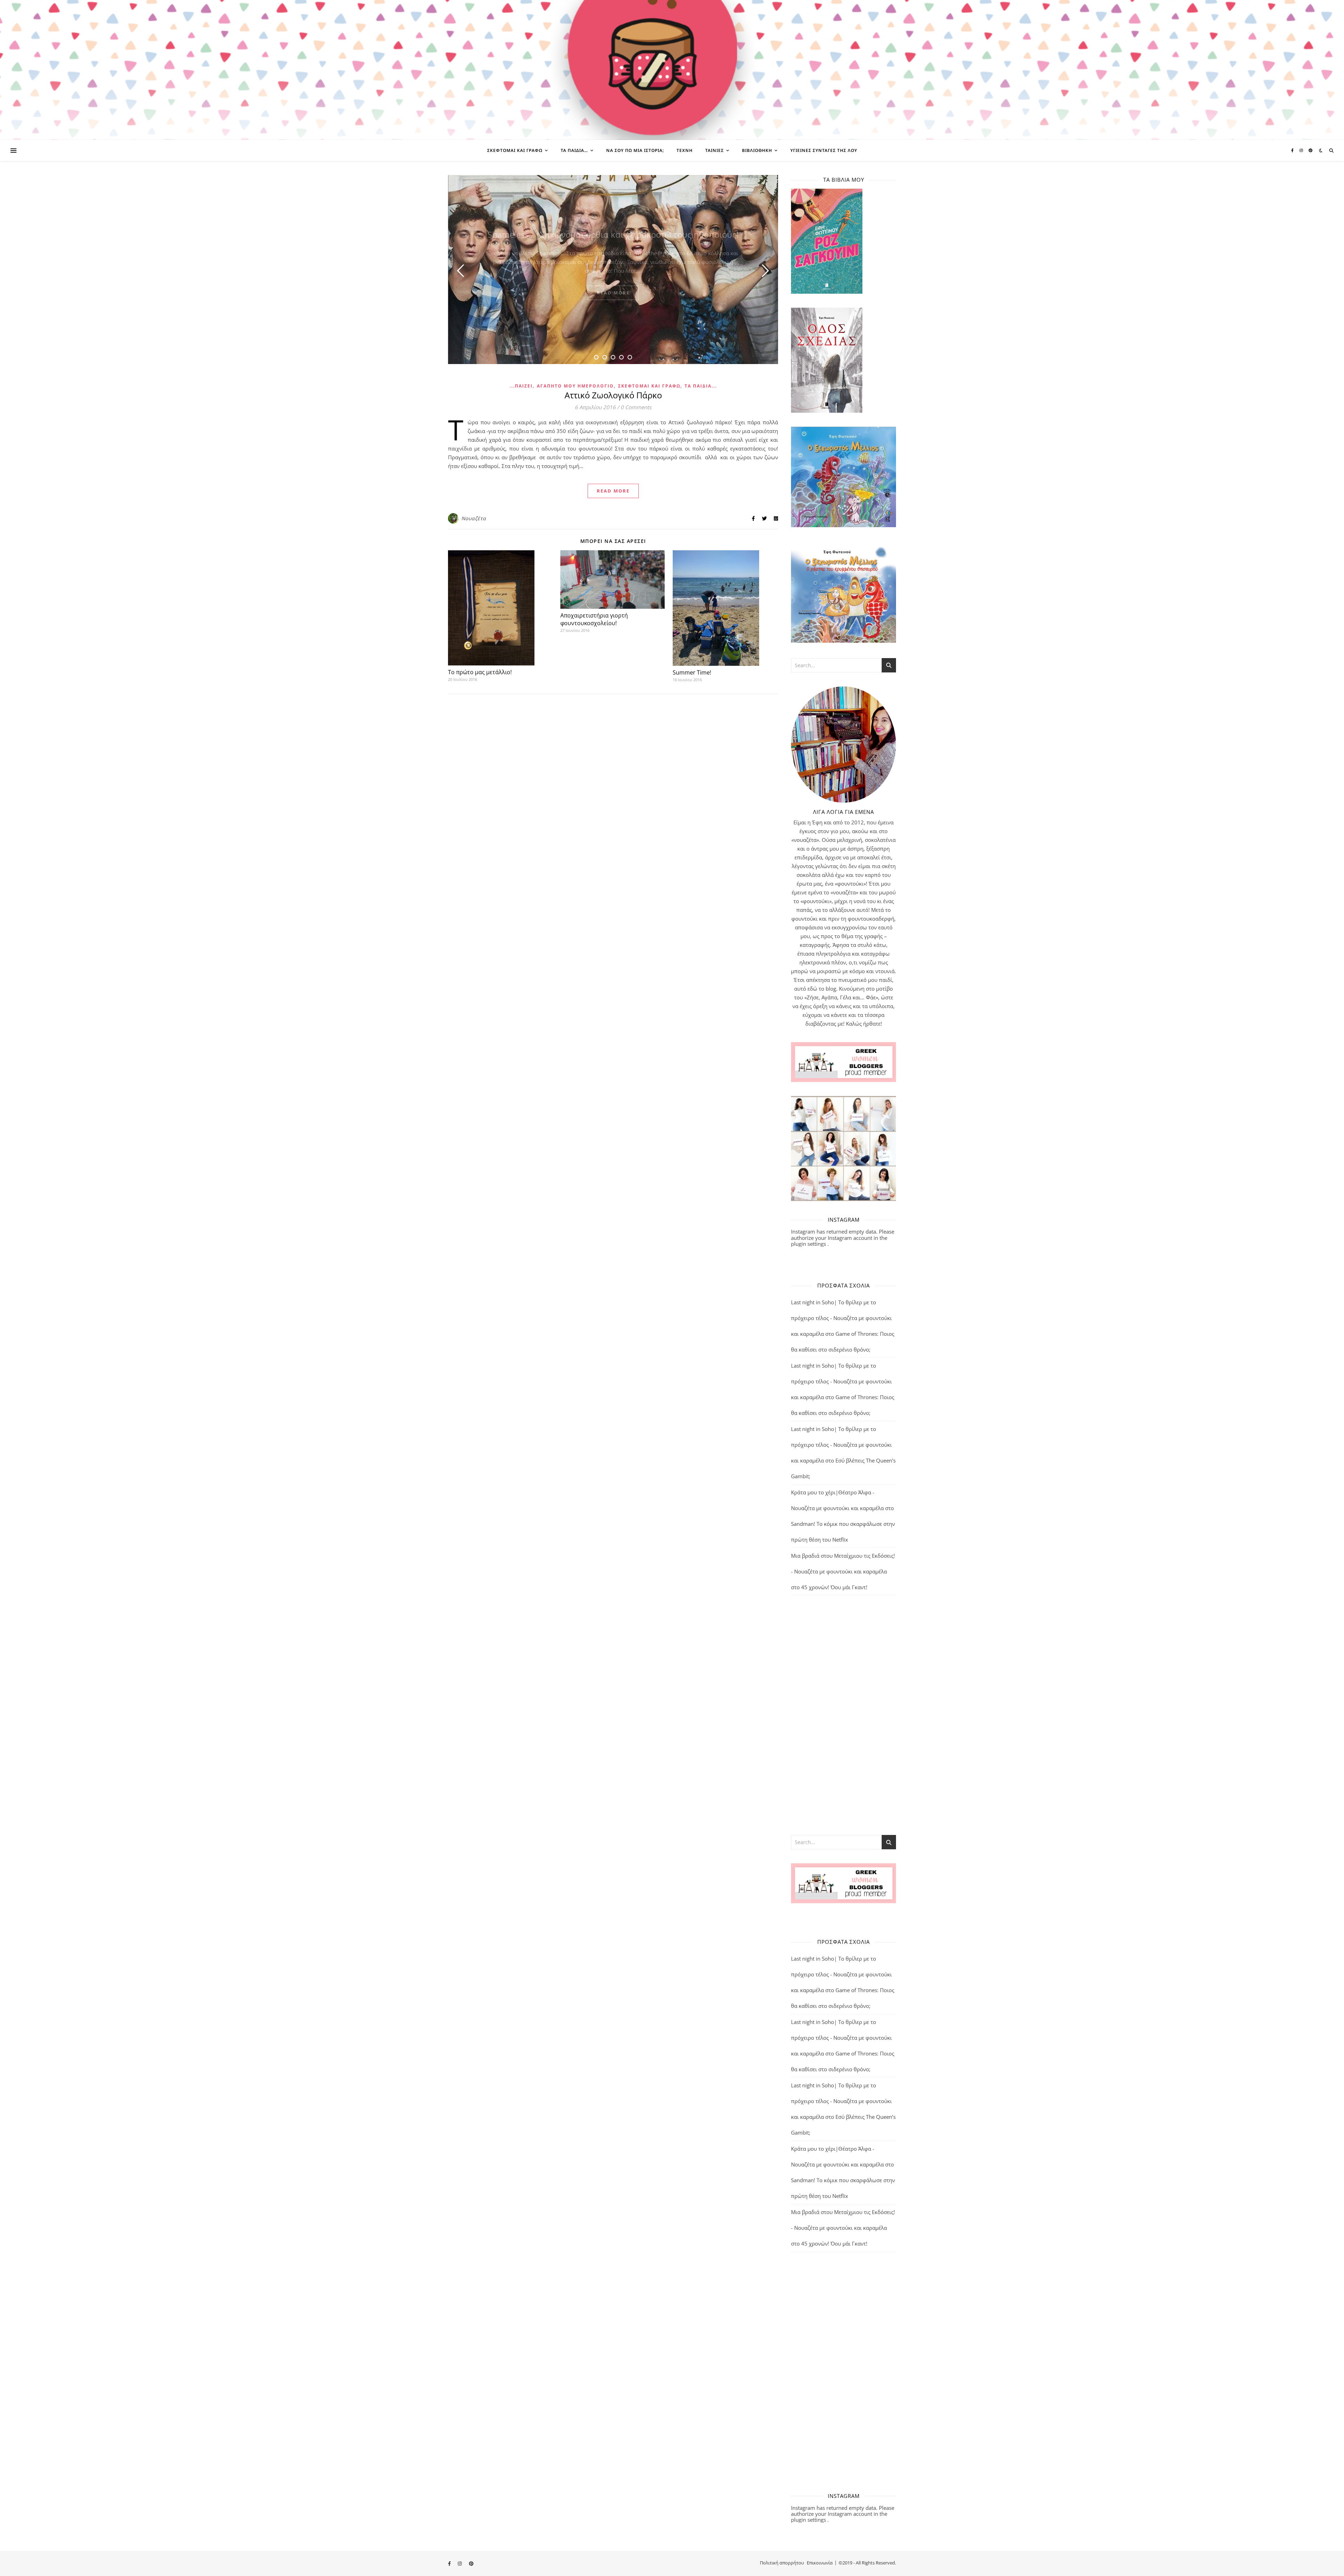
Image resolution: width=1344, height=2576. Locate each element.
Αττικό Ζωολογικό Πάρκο (613, 395)
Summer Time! (692, 672)
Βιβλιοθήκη (757, 150)
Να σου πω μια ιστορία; (635, 150)
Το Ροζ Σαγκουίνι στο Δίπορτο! (613, 234)
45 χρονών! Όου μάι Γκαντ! (834, 1587)
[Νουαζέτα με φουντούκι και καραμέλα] (672, 70)
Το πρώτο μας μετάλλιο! (480, 672)
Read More (613, 491)
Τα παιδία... (701, 386)
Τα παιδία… (574, 150)
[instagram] (1302, 150)
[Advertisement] (843, 1715)
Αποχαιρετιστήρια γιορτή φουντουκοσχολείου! (594, 619)
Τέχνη (685, 150)
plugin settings (809, 1244)
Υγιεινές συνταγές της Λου (824, 150)
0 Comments (636, 407)
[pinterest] (1311, 150)
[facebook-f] (1293, 150)
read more (613, 293)
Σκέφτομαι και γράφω (515, 150)
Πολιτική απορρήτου (782, 2563)
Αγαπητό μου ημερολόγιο (575, 386)
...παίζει (521, 386)
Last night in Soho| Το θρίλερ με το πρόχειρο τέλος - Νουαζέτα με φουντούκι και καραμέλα (841, 1318)
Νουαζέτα (474, 518)
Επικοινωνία (820, 2563)
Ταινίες (715, 150)
